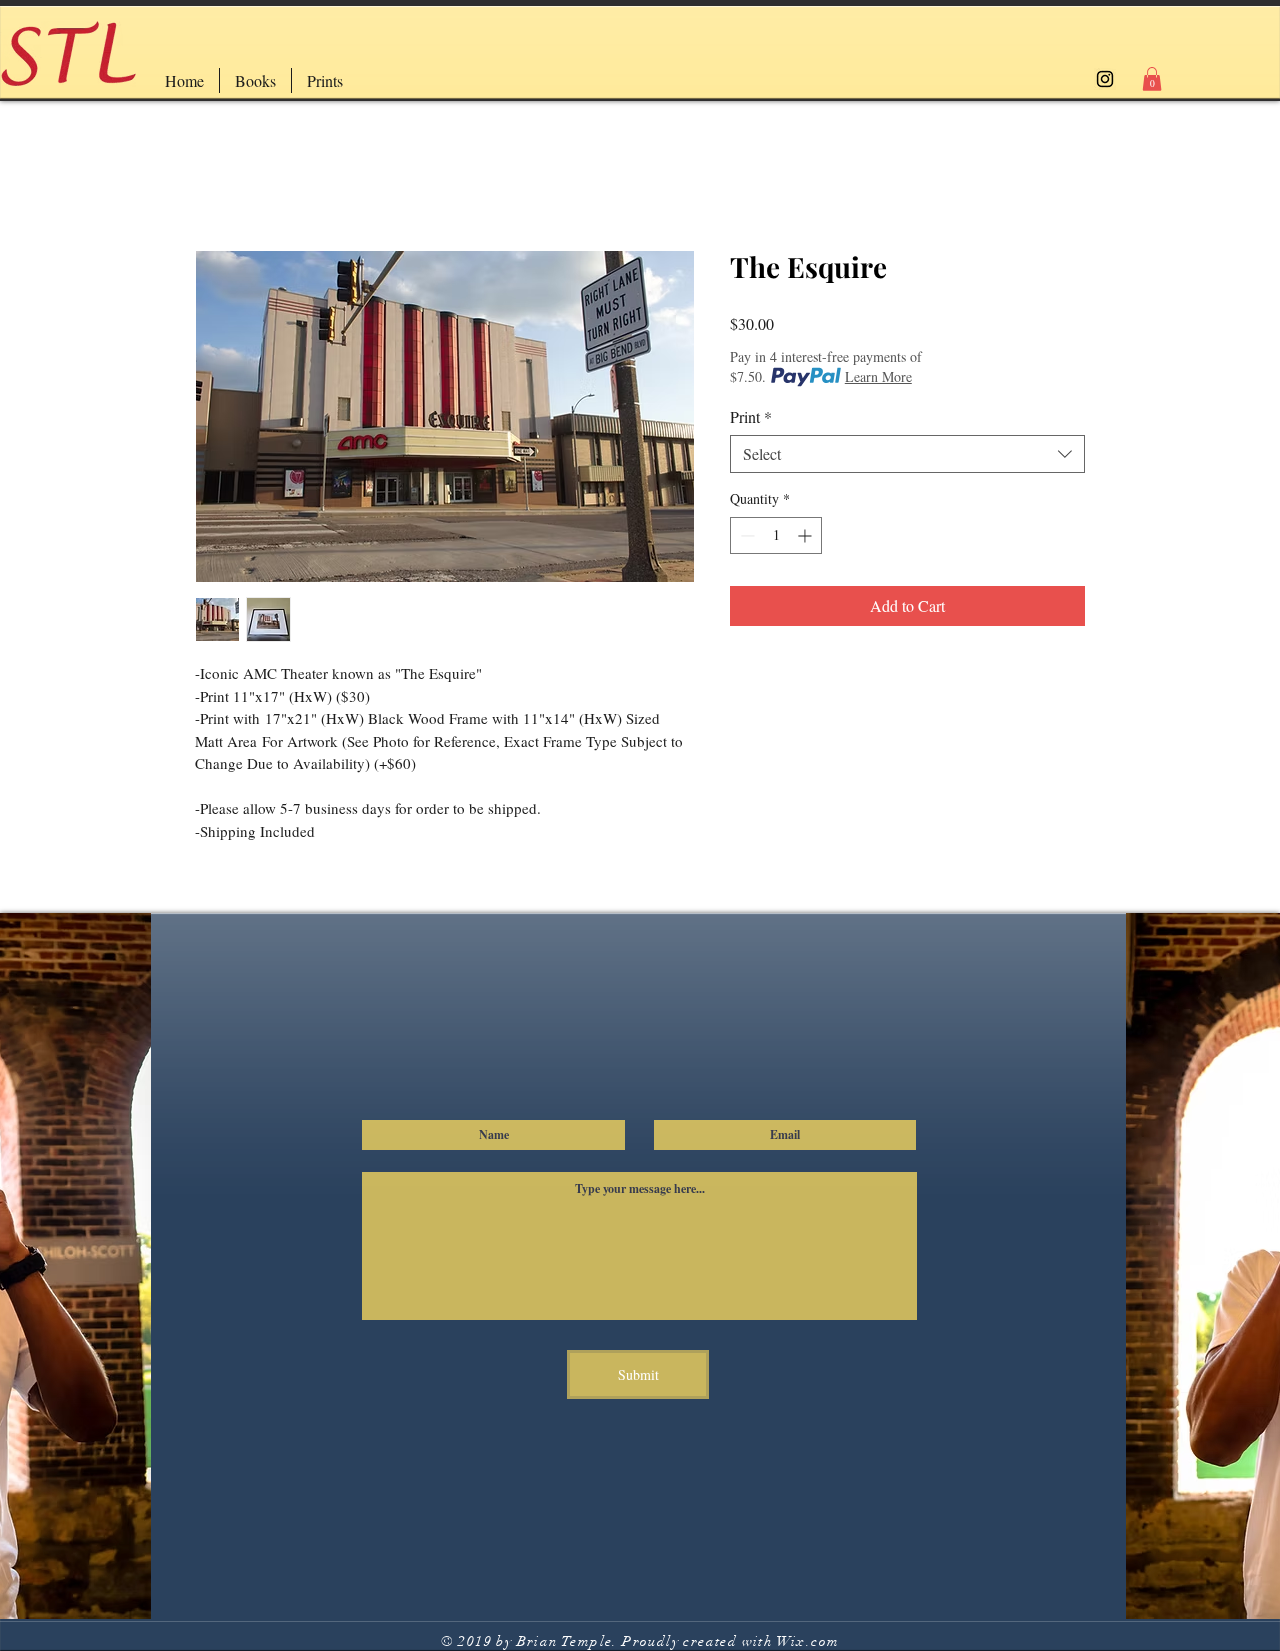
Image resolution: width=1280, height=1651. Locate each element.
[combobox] (907, 454)
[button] (1152, 79)
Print (751, 417)
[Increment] (806, 535)
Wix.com (808, 1641)
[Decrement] (745, 535)
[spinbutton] (776, 535)
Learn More (878, 376)
